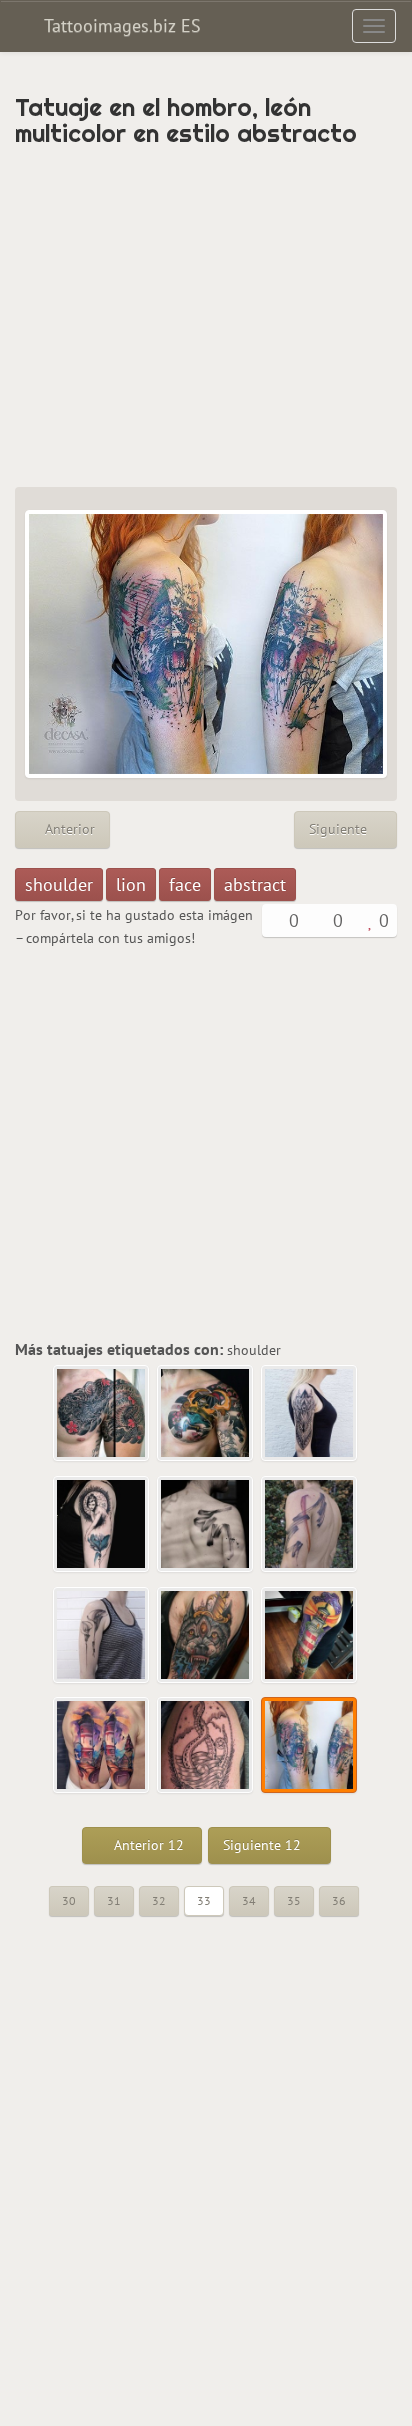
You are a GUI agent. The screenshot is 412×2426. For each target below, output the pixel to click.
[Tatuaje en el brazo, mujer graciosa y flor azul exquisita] (102, 1525)
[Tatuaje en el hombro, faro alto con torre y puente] (102, 1746)
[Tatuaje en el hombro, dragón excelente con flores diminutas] (102, 1414)
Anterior (68, 829)
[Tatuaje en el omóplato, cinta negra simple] (206, 1525)
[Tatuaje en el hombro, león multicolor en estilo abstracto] (310, 1746)
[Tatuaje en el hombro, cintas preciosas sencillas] (310, 1525)
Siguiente (340, 829)
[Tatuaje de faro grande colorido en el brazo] (310, 1636)
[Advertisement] (206, 317)
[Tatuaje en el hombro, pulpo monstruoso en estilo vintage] (206, 1746)
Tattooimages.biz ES (120, 25)
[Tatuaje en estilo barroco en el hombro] (310, 1414)
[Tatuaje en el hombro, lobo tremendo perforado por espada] (206, 1636)
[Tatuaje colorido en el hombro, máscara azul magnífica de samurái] (206, 1414)
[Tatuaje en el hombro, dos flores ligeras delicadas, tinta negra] (102, 1636)
